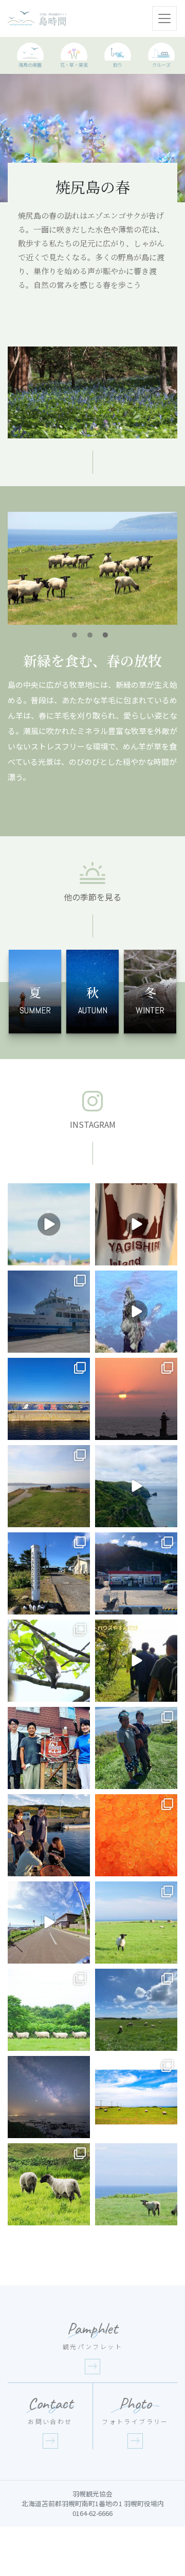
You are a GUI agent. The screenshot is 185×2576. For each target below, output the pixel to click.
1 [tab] (75, 635)
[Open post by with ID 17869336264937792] (136, 1835)
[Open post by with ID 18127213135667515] (49, 1312)
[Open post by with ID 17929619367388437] (49, 1224)
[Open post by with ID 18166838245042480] (136, 1486)
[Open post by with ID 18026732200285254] (136, 1661)
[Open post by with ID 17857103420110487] (136, 2010)
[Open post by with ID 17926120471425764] (136, 1923)
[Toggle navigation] (164, 18)
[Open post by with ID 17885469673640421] (136, 2097)
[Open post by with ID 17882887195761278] (136, 1573)
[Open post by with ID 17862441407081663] (136, 1748)
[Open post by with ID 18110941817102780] (49, 1399)
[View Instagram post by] (81, 1256)
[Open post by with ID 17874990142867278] (49, 1661)
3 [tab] (105, 635)
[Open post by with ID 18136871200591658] (136, 1224)
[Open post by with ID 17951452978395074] (49, 1486)
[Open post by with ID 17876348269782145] (49, 2010)
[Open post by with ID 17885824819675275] (49, 1835)
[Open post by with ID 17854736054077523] (49, 2184)
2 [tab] (90, 635)
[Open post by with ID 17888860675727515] (49, 1573)
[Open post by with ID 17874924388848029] (49, 1923)
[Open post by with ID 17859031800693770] (136, 1312)
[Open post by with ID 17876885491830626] (49, 1748)
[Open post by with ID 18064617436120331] (136, 2184)
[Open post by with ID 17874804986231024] (136, 1399)
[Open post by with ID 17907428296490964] (49, 2097)
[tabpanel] (92, 568)
